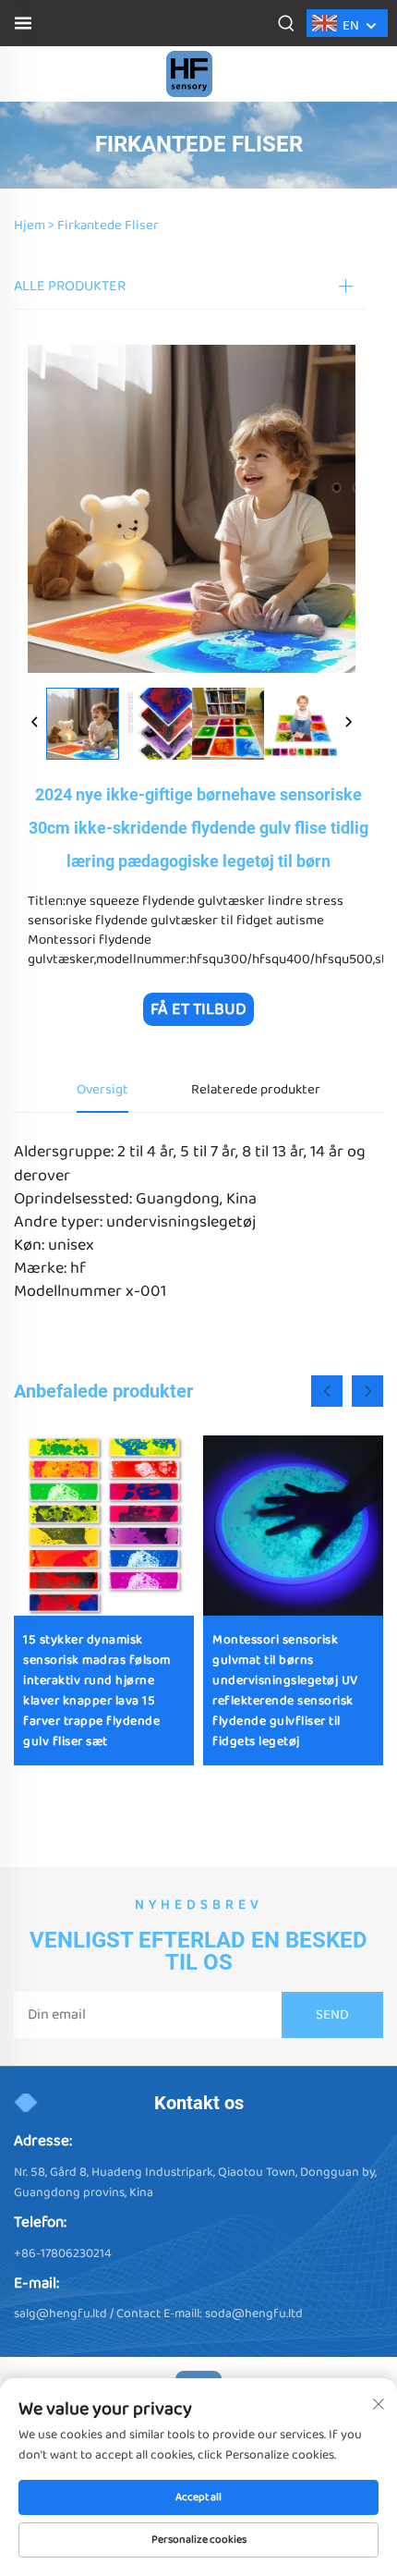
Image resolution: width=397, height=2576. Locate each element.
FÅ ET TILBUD (198, 1009)
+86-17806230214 (63, 2253)
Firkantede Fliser (108, 226)
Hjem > (34, 226)
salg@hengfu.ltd (60, 2314)
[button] (327, 1391)
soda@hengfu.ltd (254, 2314)
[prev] (35, 724)
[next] (348, 724)
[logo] (189, 73)
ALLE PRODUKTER (70, 286)
